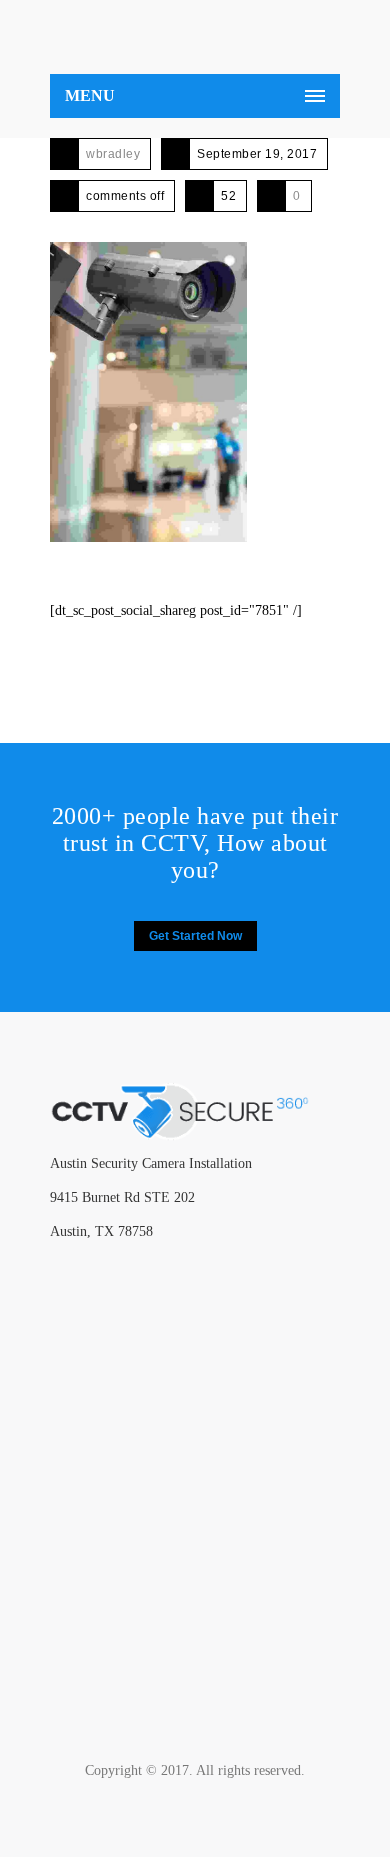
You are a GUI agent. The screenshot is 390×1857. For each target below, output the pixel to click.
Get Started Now (195, 936)
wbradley (113, 154)
